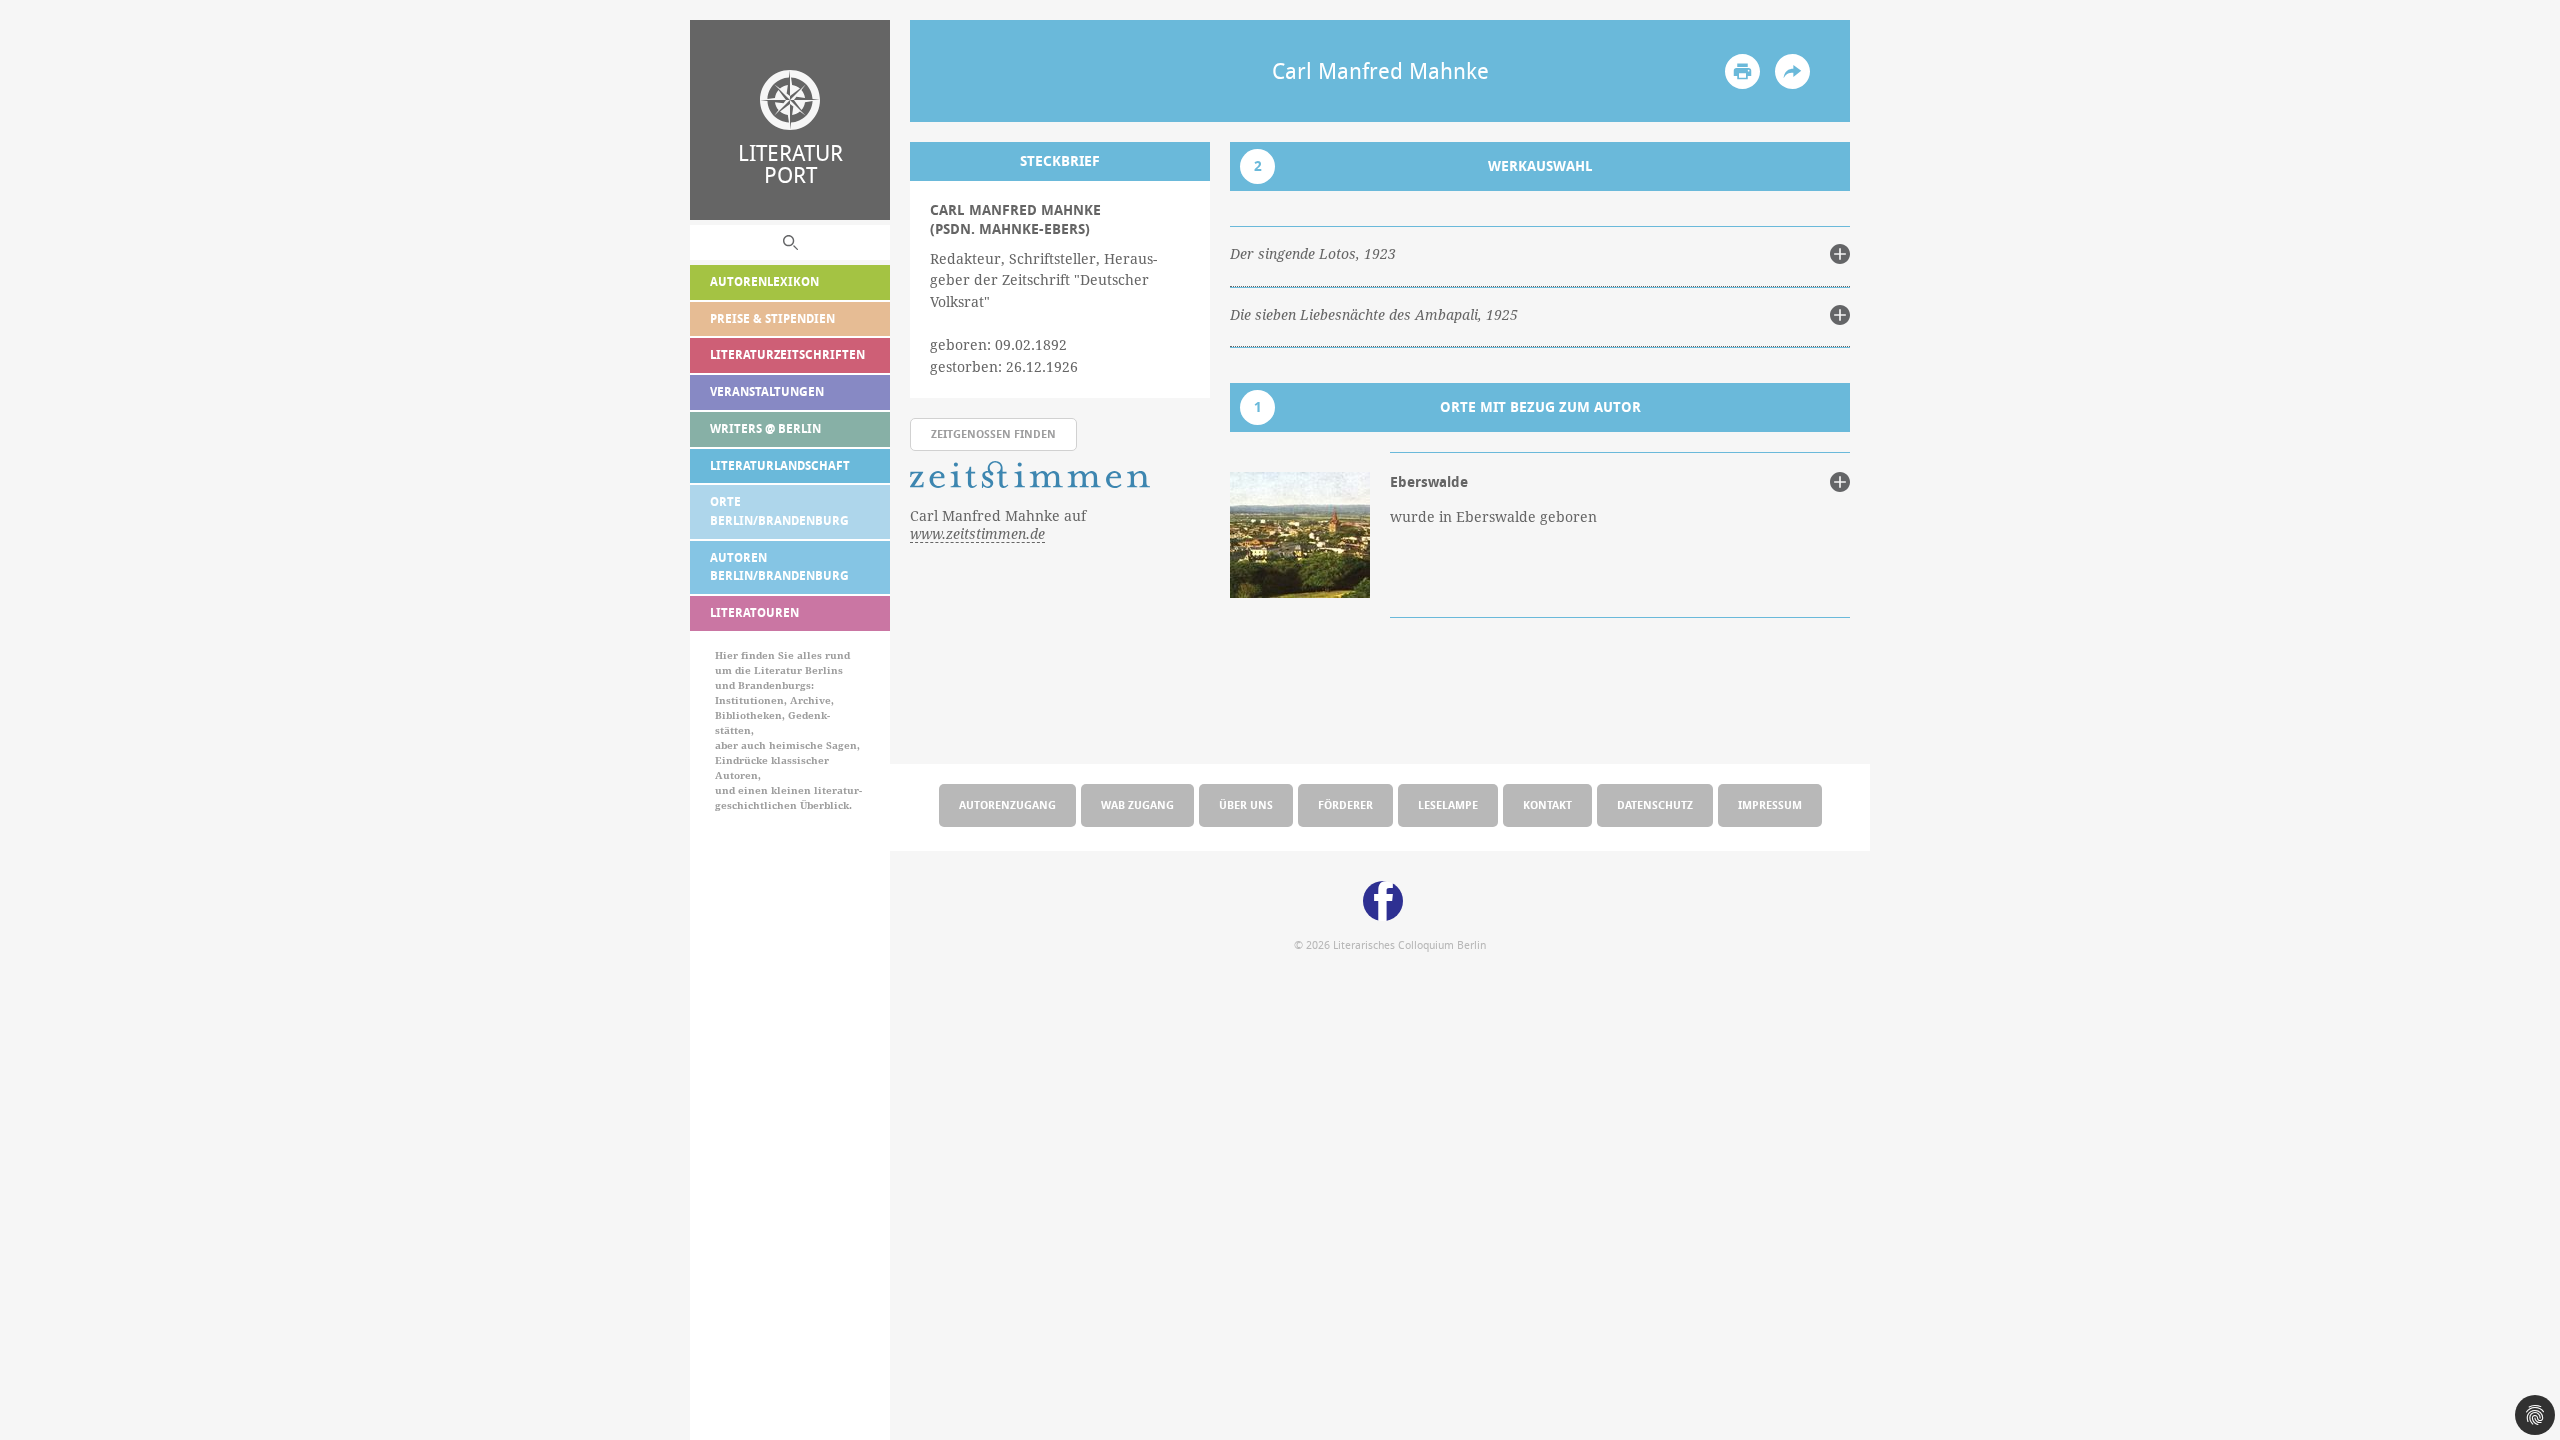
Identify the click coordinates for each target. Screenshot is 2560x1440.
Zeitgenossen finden (993, 433)
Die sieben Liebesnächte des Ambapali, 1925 (1374, 315)
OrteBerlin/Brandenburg (779, 511)
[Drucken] (1742, 71)
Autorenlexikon (764, 281)
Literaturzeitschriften (787, 354)
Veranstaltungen (767, 391)
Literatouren (754, 612)
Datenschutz (1655, 804)
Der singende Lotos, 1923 (1313, 254)
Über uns (1246, 804)
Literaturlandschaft (780, 465)
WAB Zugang (1137, 804)
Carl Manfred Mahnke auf (998, 525)
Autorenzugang (1007, 804)
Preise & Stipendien (772, 318)
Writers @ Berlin (765, 428)
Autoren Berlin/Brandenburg (779, 567)
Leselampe (1448, 804)
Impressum (1770, 804)
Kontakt (1547, 804)
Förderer (1345, 804)
